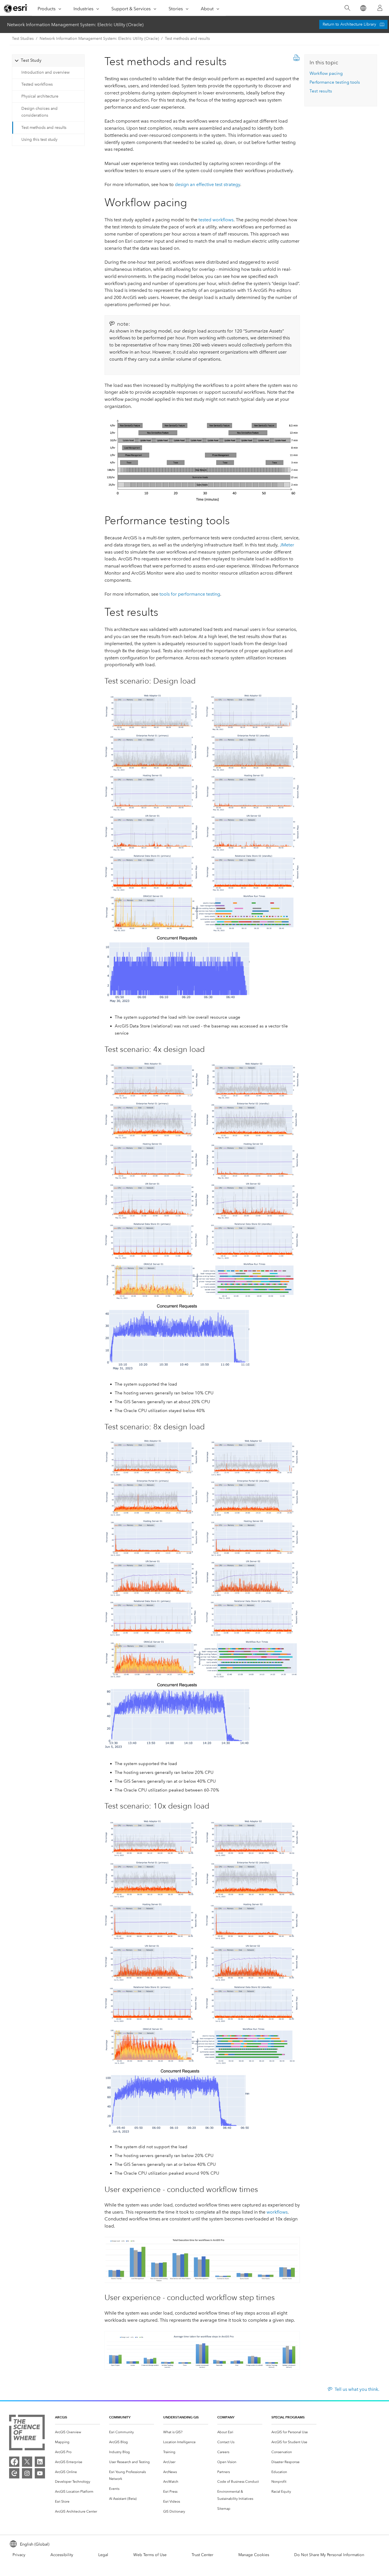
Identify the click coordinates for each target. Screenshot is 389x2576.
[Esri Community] (14, 2473)
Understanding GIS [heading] (181, 2417)
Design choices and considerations (39, 112)
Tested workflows (37, 84)
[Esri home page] (16, 8)
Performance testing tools (335, 82)
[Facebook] (14, 2462)
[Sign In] (380, 8)
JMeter (287, 545)
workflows (277, 2212)
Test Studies (23, 39)
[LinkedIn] (40, 2462)
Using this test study (39, 140)
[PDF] (296, 59)
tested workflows (216, 220)
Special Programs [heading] (288, 2417)
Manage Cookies (254, 2555)
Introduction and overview (45, 72)
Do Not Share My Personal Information (329, 2555)
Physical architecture (40, 96)
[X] (27, 2462)
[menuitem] (77, 2432)
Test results (321, 91)
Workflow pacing (326, 73)
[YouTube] (40, 2473)
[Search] (347, 8)
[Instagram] (27, 2473)
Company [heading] (226, 2417)
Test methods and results (187, 39)
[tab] (48, 60)
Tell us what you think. (357, 2389)
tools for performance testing (190, 594)
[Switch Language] (363, 8)
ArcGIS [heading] (61, 2417)
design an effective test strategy (207, 184)
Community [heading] (120, 2417)
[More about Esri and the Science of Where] (27, 2434)
